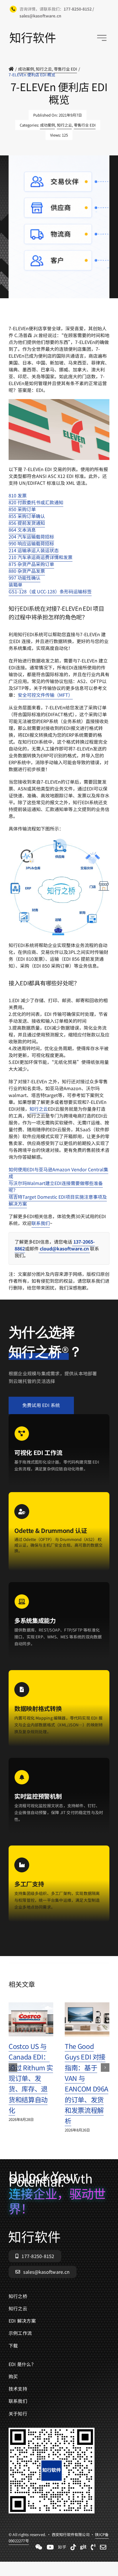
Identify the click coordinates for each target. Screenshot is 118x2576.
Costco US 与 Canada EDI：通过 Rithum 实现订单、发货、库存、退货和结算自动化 (31, 2078)
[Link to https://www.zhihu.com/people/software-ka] (62, 2547)
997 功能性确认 (24, 578)
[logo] (33, 35)
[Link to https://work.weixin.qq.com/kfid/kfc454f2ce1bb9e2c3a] (39, 2547)
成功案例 (48, 125)
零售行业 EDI (85, 125)
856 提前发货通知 (27, 523)
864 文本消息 (22, 530)
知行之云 (64, 125)
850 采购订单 (22, 509)
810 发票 (18, 495)
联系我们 (41, 1223)
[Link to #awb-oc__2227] (102, 38)
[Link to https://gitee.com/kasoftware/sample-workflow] (83, 2547)
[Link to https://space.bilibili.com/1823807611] (50, 2547)
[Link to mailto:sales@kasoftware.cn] (103, 2547)
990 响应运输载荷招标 (31, 543)
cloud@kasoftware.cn (64, 1248)
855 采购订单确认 (27, 516)
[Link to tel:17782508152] (93, 2547)
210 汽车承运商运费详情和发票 (41, 557)
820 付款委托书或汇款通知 (36, 502)
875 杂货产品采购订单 (31, 564)
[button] (13, 2067)
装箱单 (15, 585)
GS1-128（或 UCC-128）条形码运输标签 (50, 591)
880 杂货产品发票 (27, 571)
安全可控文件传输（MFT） (45, 695)
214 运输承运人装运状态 (34, 550)
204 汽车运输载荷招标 (31, 537)
